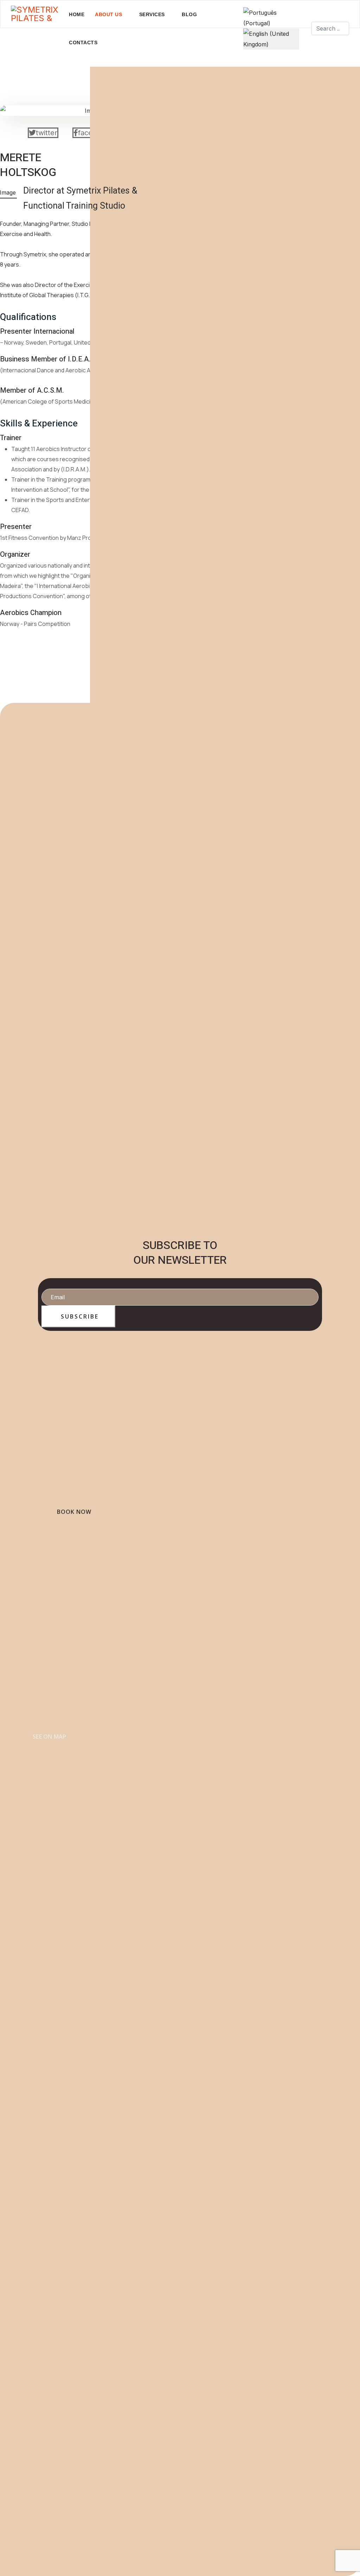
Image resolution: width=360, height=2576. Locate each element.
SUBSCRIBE (79, 1316)
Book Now (74, 1512)
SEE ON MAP (50, 1737)
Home (77, 14)
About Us (108, 14)
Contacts (83, 43)
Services (152, 14)
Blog (189, 14)
